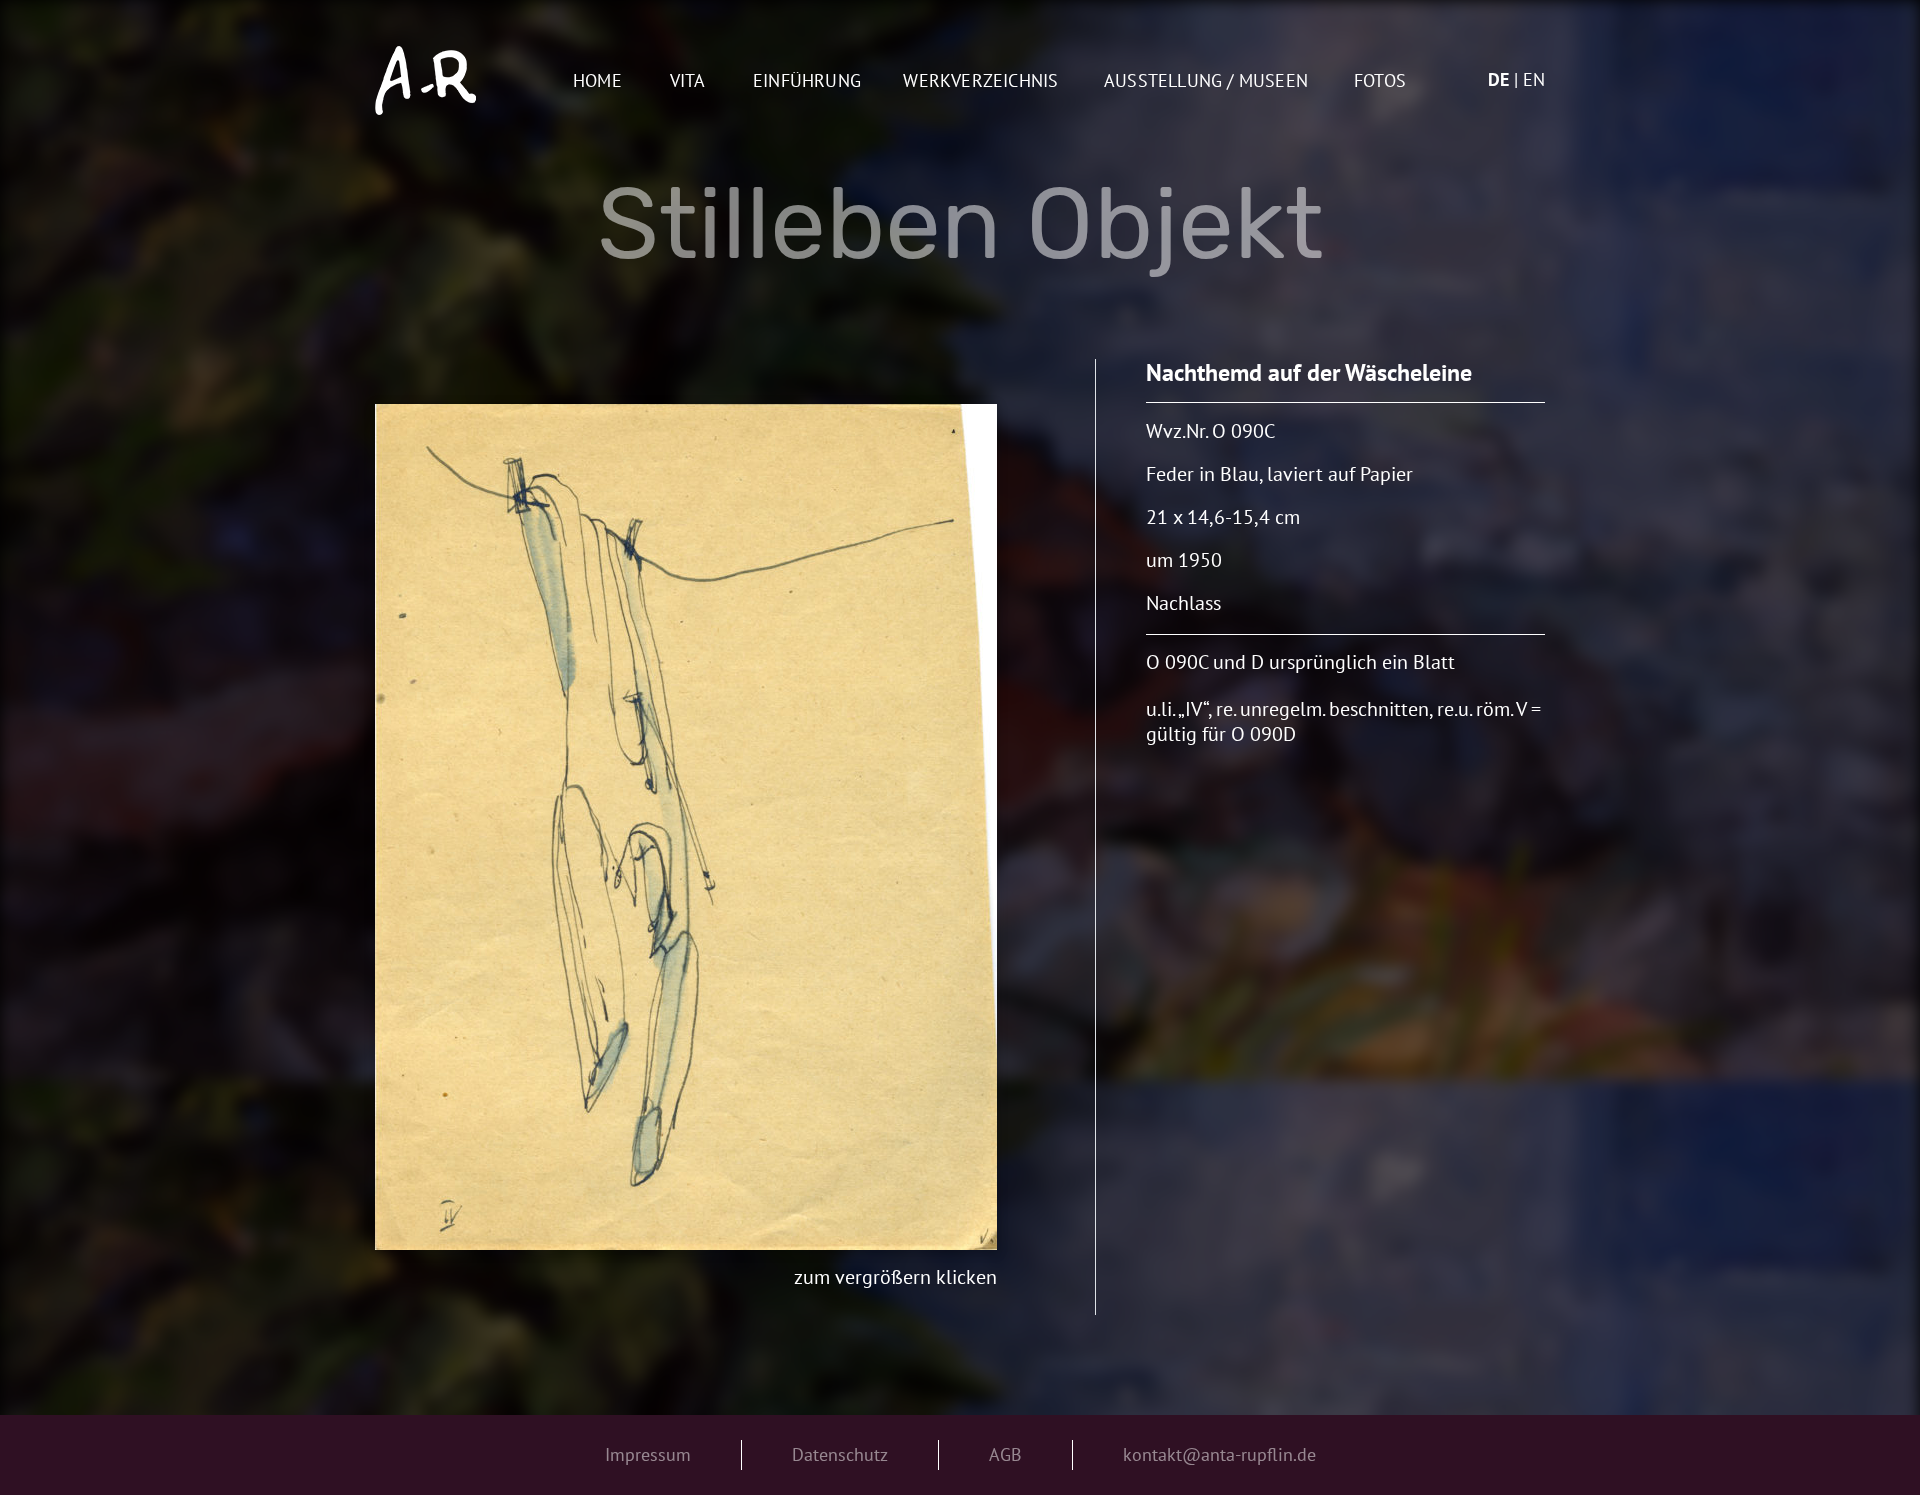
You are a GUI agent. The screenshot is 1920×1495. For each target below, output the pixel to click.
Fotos (1380, 81)
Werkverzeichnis (980, 81)
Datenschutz (840, 1454)
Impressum (648, 1454)
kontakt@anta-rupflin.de (1219, 1454)
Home (597, 81)
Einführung (807, 81)
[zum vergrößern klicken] (686, 827)
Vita (688, 81)
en (1534, 79)
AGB (1005, 1454)
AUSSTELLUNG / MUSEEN (1206, 81)
